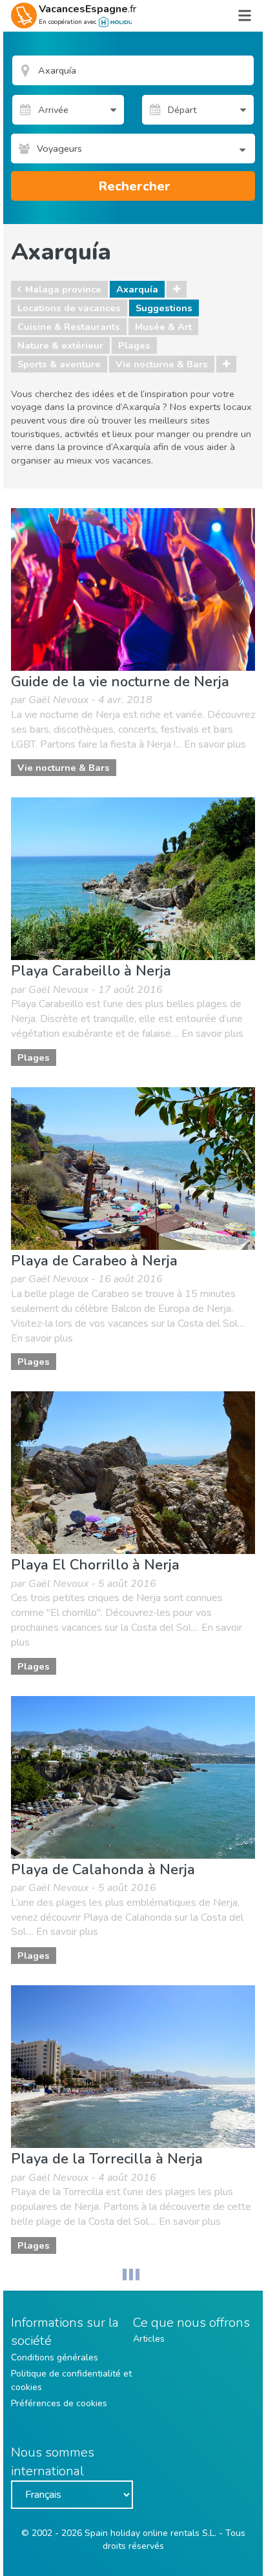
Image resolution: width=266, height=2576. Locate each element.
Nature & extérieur (60, 345)
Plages (134, 345)
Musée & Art (163, 327)
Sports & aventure (59, 364)
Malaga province (63, 289)
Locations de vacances (69, 308)
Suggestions (164, 308)
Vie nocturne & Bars (162, 364)
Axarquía (137, 289)
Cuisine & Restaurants (69, 327)
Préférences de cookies (59, 2403)
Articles (149, 2339)
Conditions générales (55, 2357)
